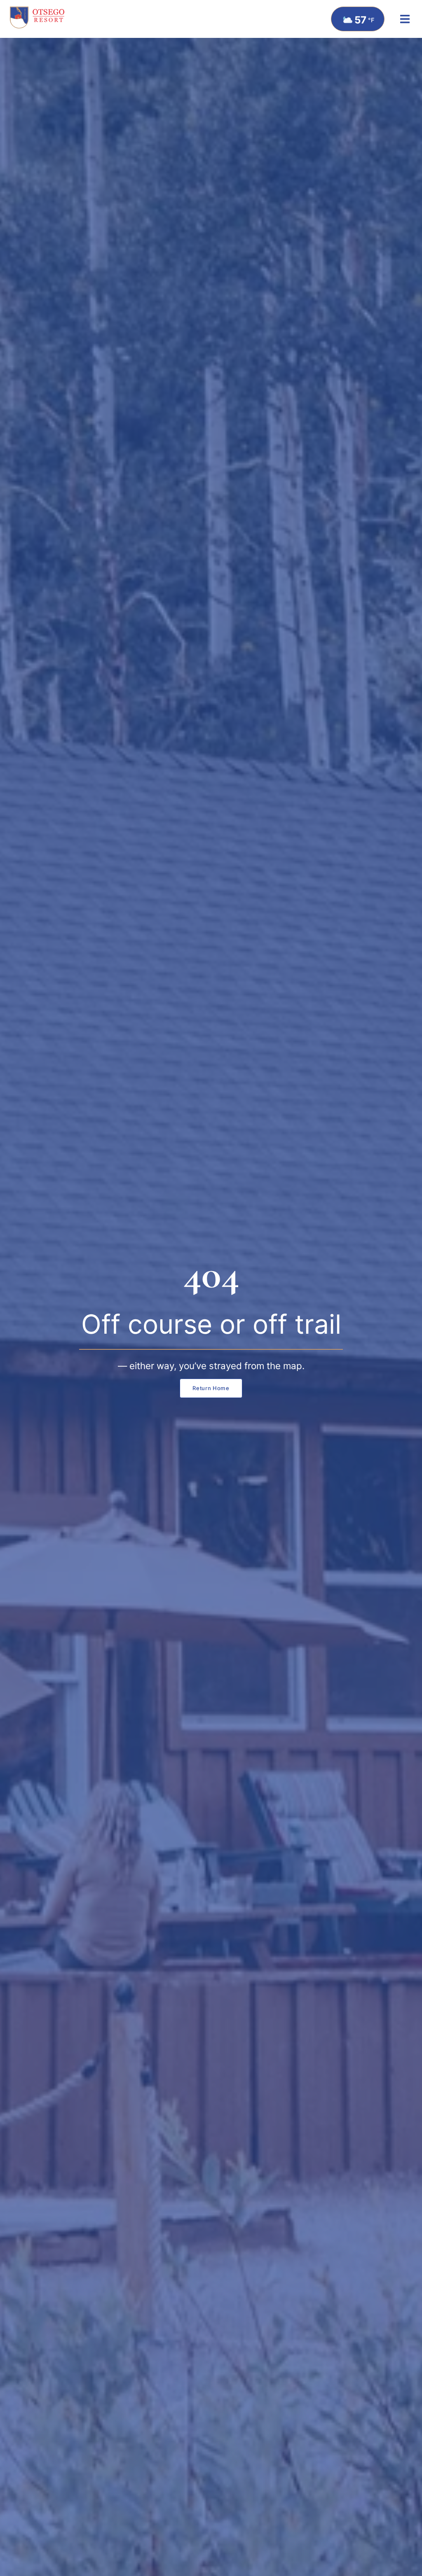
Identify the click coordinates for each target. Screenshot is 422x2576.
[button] (405, 19)
